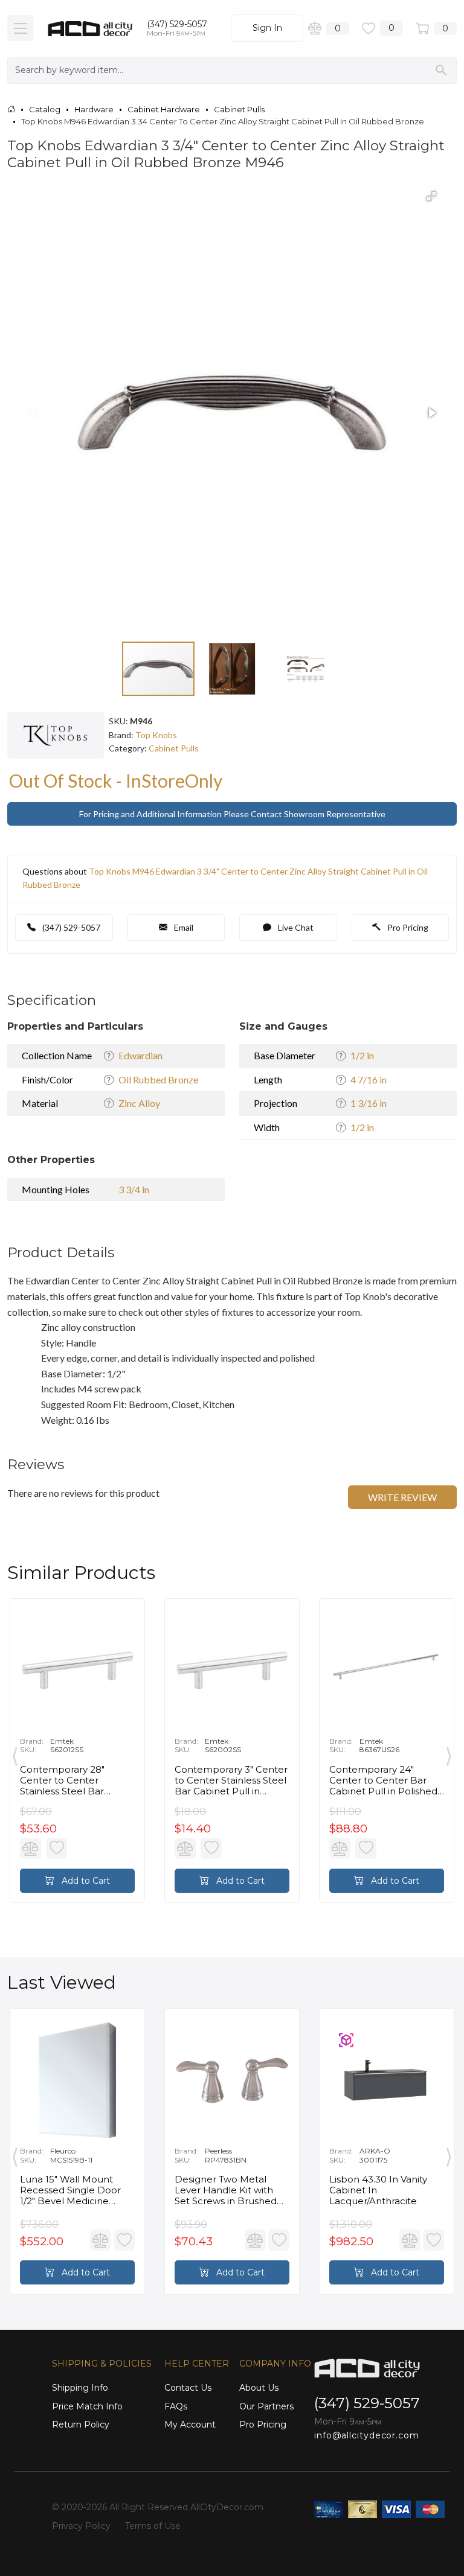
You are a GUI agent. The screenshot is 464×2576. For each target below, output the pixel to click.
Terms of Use (153, 2526)
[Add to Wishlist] (56, 1848)
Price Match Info (87, 2406)
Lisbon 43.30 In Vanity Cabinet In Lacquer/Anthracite (378, 2190)
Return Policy (81, 2425)
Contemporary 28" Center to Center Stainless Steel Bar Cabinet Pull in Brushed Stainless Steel (74, 1781)
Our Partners (266, 2406)
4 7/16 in (369, 1079)
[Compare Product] (31, 1848)
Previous (15, 1753)
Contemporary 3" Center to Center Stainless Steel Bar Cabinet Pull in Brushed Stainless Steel (231, 1781)
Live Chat (295, 927)
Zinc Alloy (139, 1103)
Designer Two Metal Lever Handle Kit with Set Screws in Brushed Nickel (226, 2190)
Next (449, 1753)
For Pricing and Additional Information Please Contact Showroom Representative (232, 814)
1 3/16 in (369, 1103)
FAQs (176, 2406)
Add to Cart (85, 1881)
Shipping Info (80, 2388)
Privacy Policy (81, 2526)
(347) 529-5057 (177, 24)
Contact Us (188, 2388)
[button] (431, 196)
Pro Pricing (407, 927)
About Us (259, 2388)
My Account (190, 2425)
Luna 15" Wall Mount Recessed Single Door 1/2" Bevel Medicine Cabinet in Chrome (70, 2190)
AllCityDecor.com (227, 2507)
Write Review (402, 1497)
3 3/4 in (134, 1189)
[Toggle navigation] (20, 28)
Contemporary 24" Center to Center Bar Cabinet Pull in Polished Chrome (383, 1781)
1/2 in (362, 1055)
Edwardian (140, 1055)
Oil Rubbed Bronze (158, 1079)
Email (183, 927)
